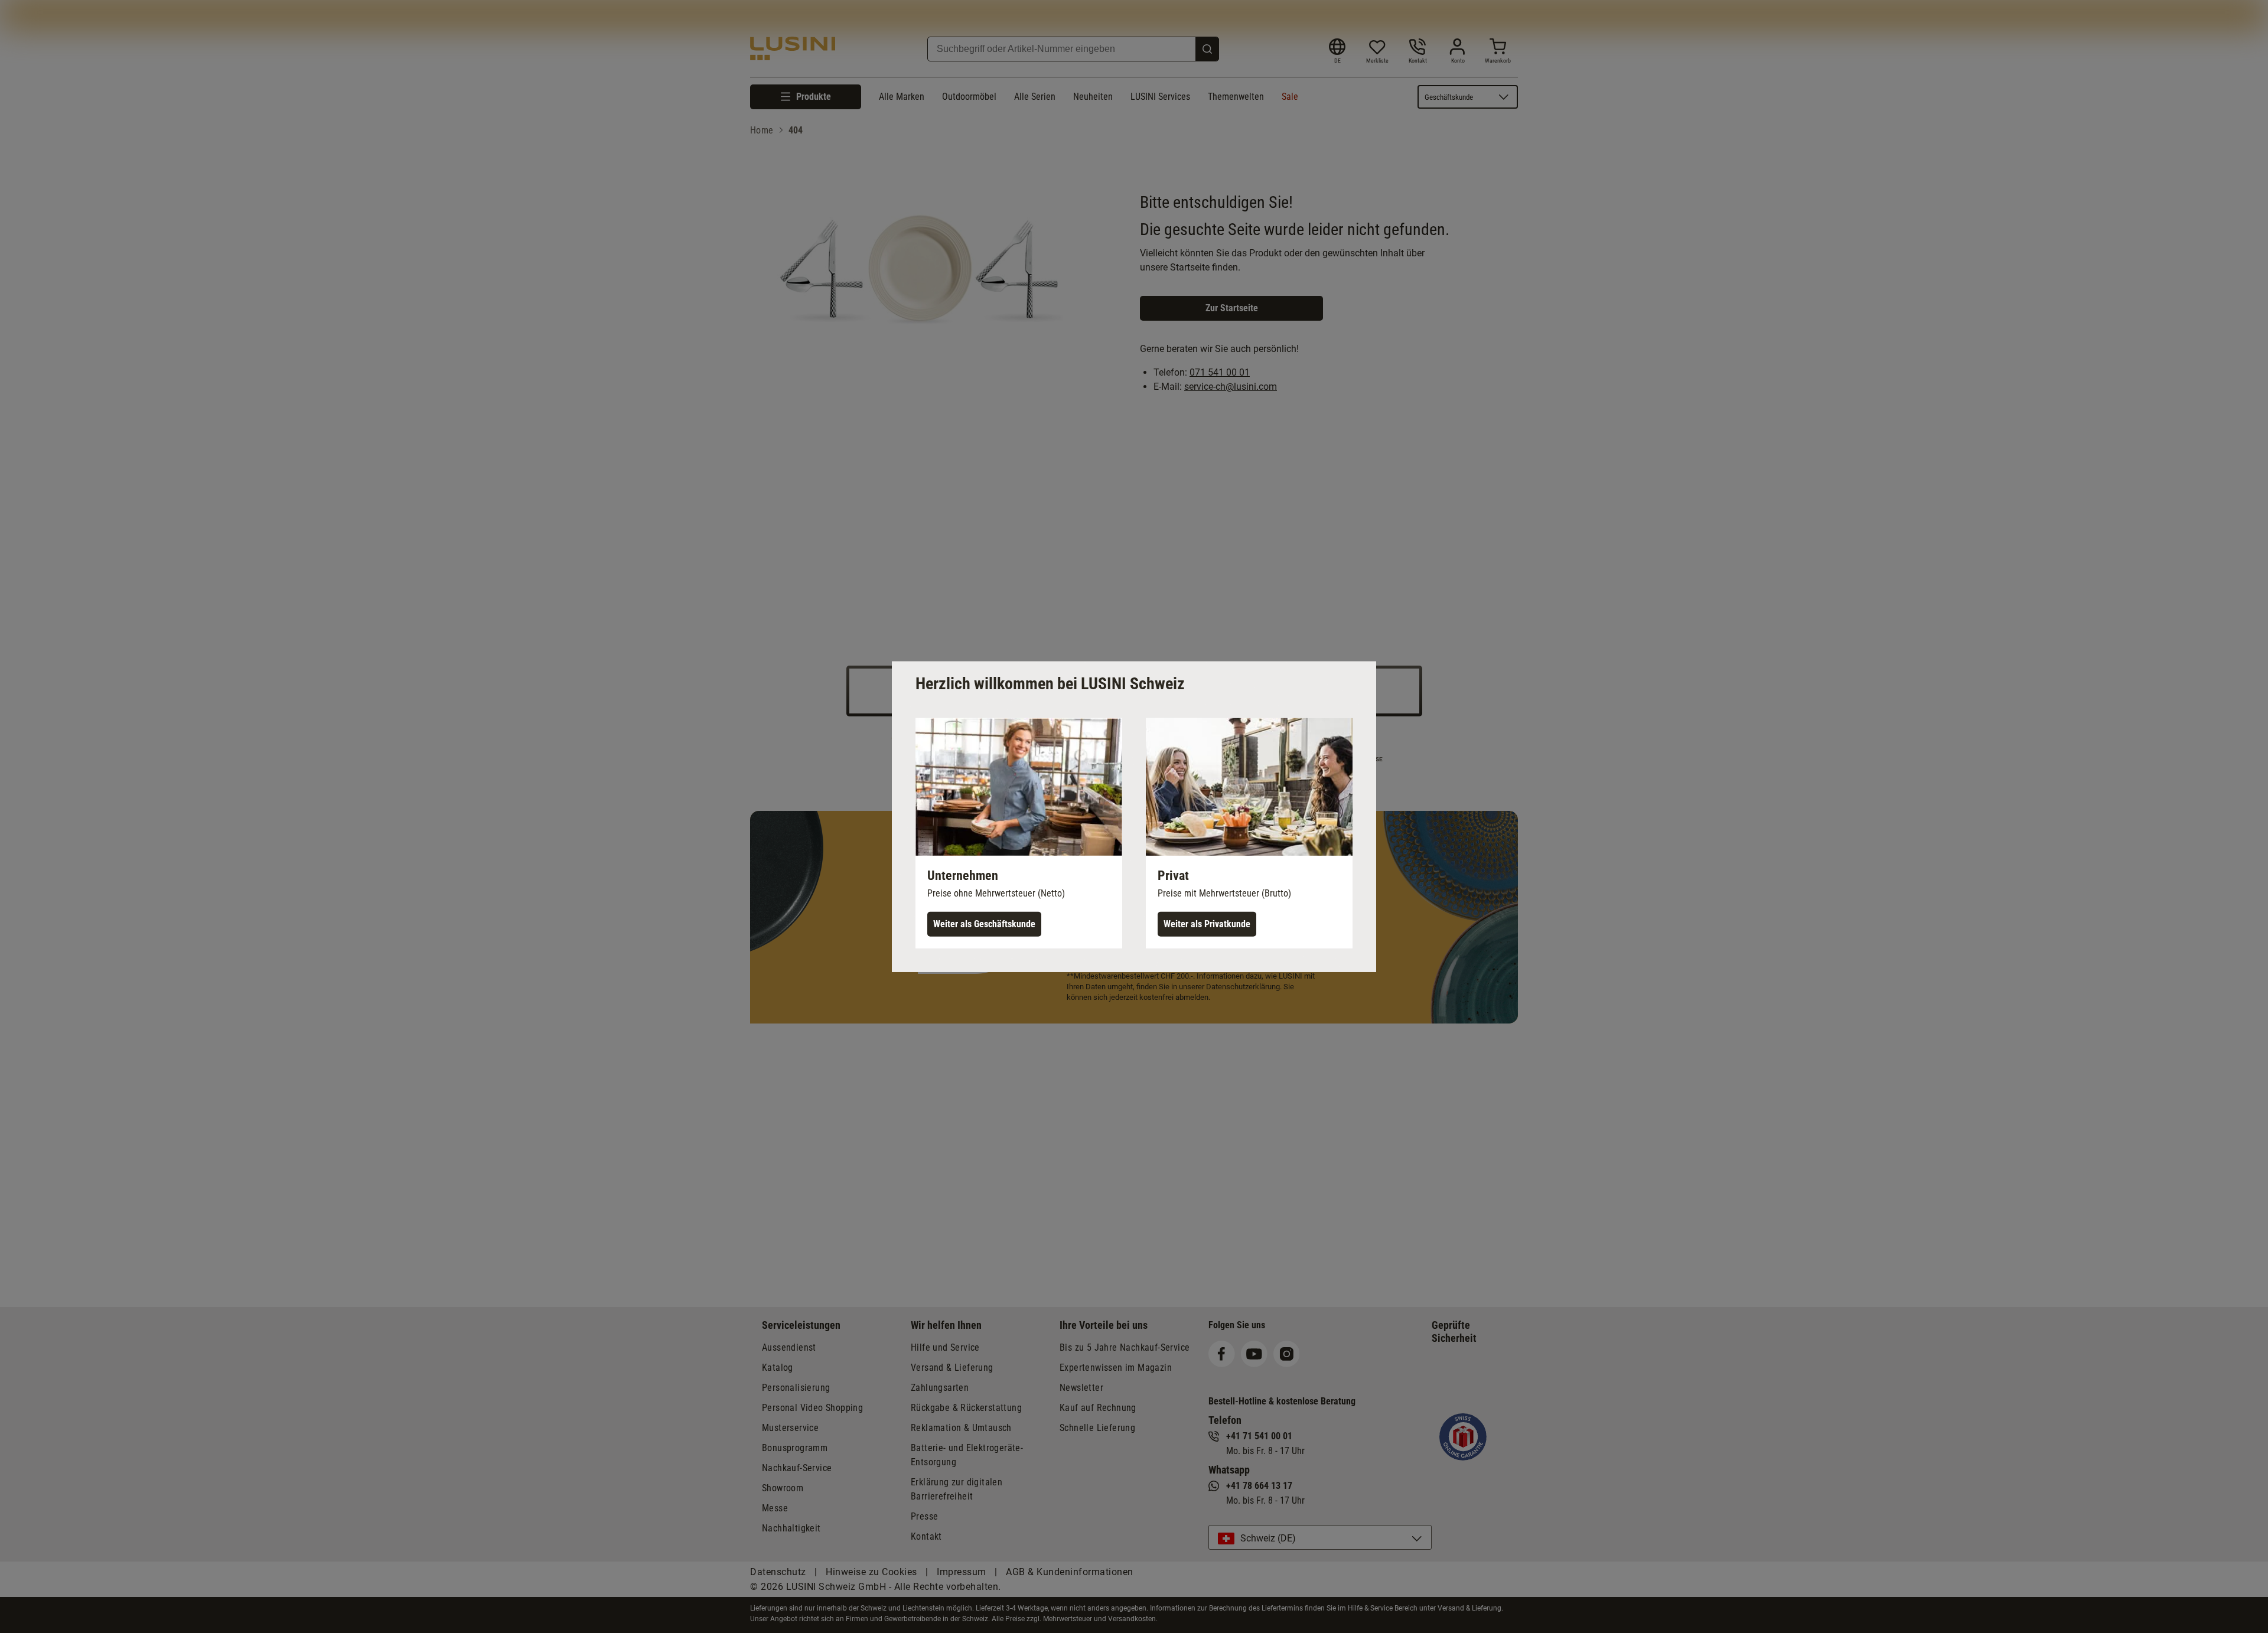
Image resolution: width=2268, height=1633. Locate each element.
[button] (1019, 833)
